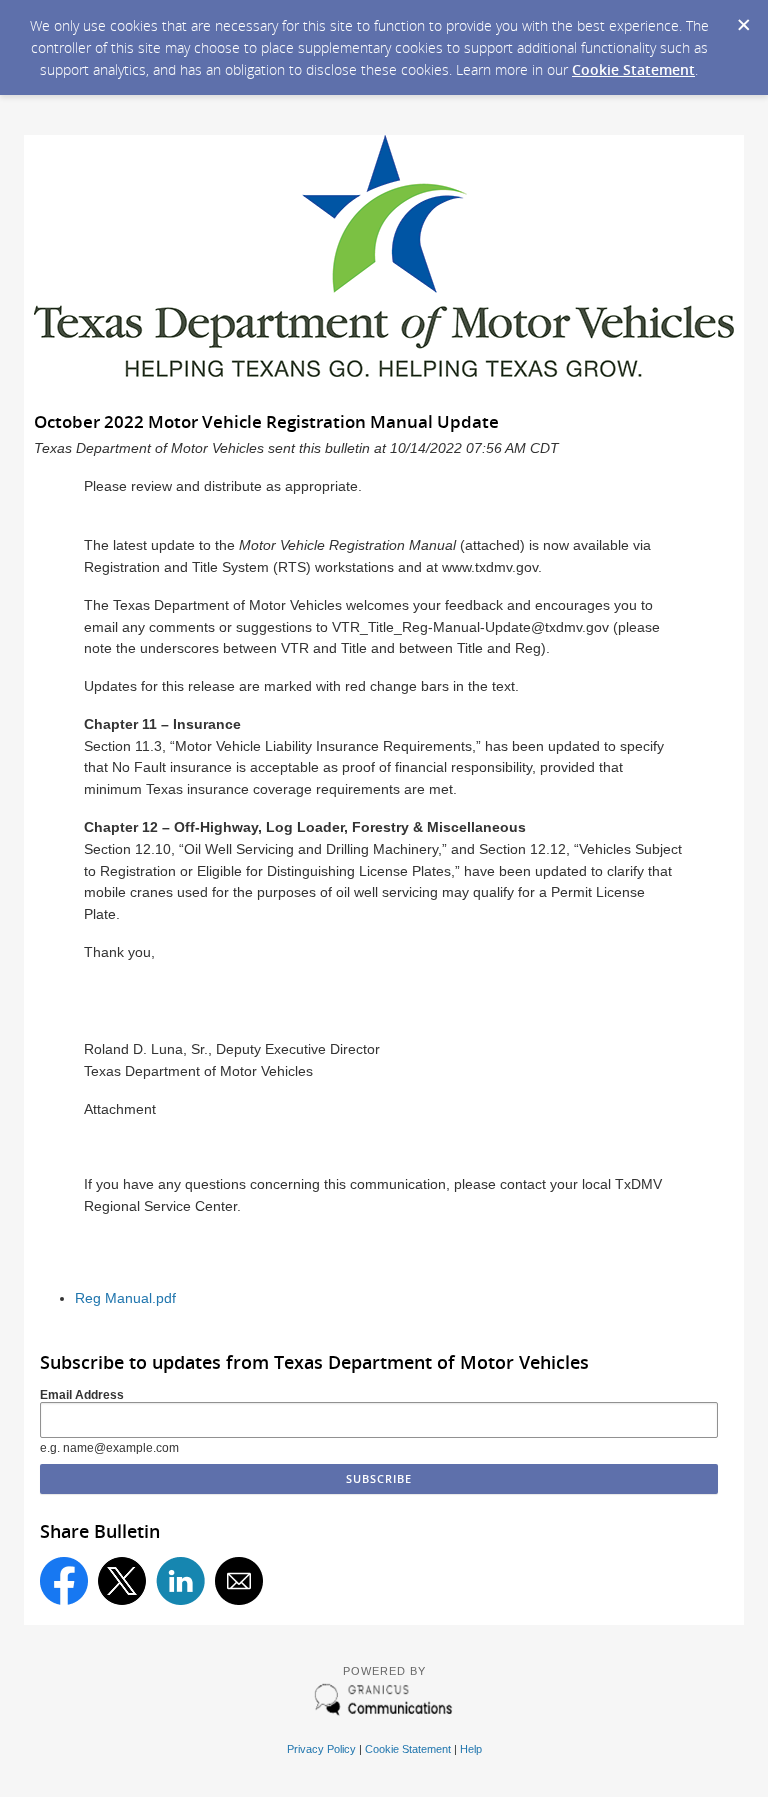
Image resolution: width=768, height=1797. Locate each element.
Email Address (82, 1395)
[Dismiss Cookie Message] (743, 19)
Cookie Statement (633, 69)
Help (471, 1749)
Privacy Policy (321, 1749)
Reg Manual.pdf (125, 1298)
